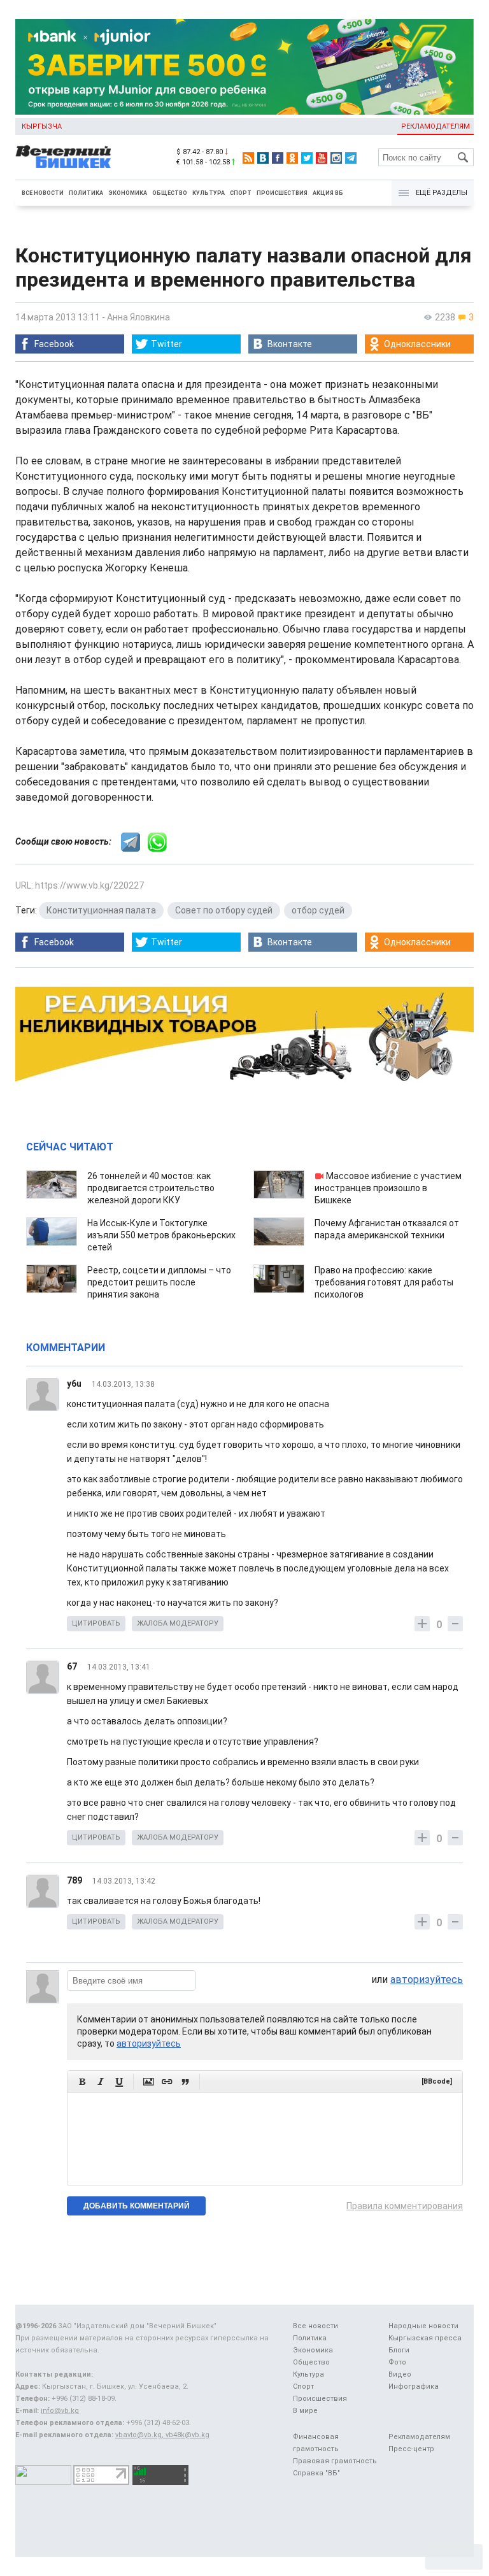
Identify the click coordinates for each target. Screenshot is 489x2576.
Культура (209, 193)
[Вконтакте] (263, 158)
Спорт (241, 193)
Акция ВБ (328, 193)
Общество (170, 193)
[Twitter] (307, 158)
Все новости (43, 193)
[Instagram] (336, 158)
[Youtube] (322, 158)
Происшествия (282, 193)
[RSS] (248, 158)
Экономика (128, 193)
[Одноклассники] (292, 158)
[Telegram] (351, 158)
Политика (86, 193)
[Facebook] (278, 158)
